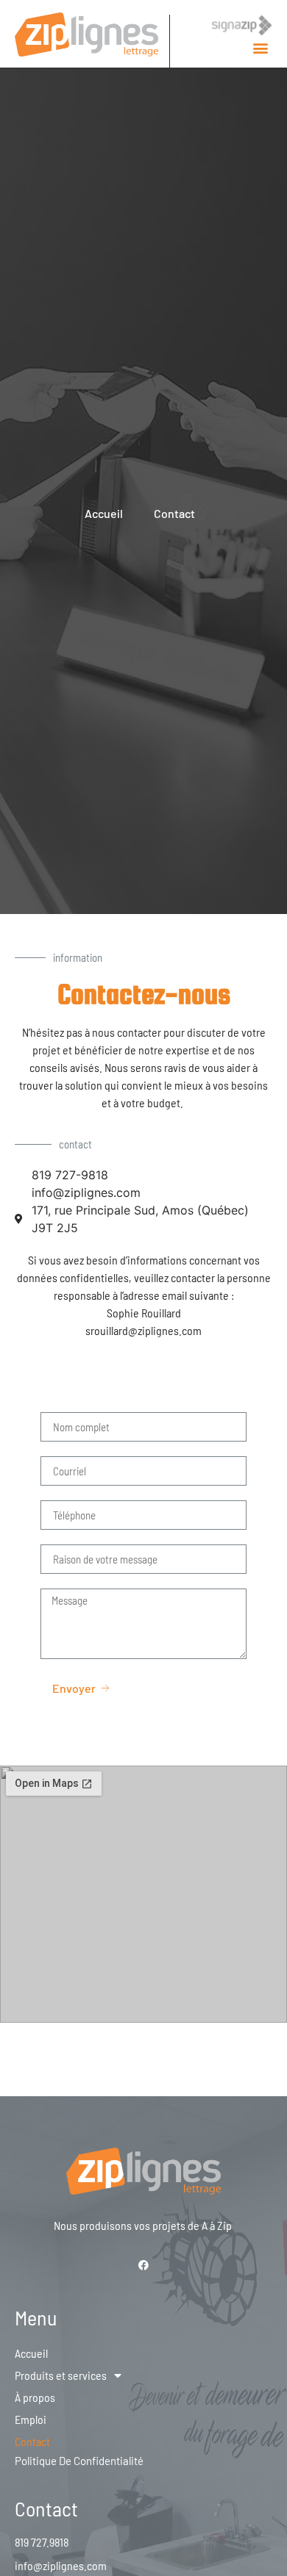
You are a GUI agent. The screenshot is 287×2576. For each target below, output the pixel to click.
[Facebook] (143, 2265)
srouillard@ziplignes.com (143, 1330)
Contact (32, 2441)
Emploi (31, 2419)
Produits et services (61, 2375)
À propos (35, 2397)
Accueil (31, 2353)
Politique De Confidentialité (79, 2461)
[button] (260, 48)
